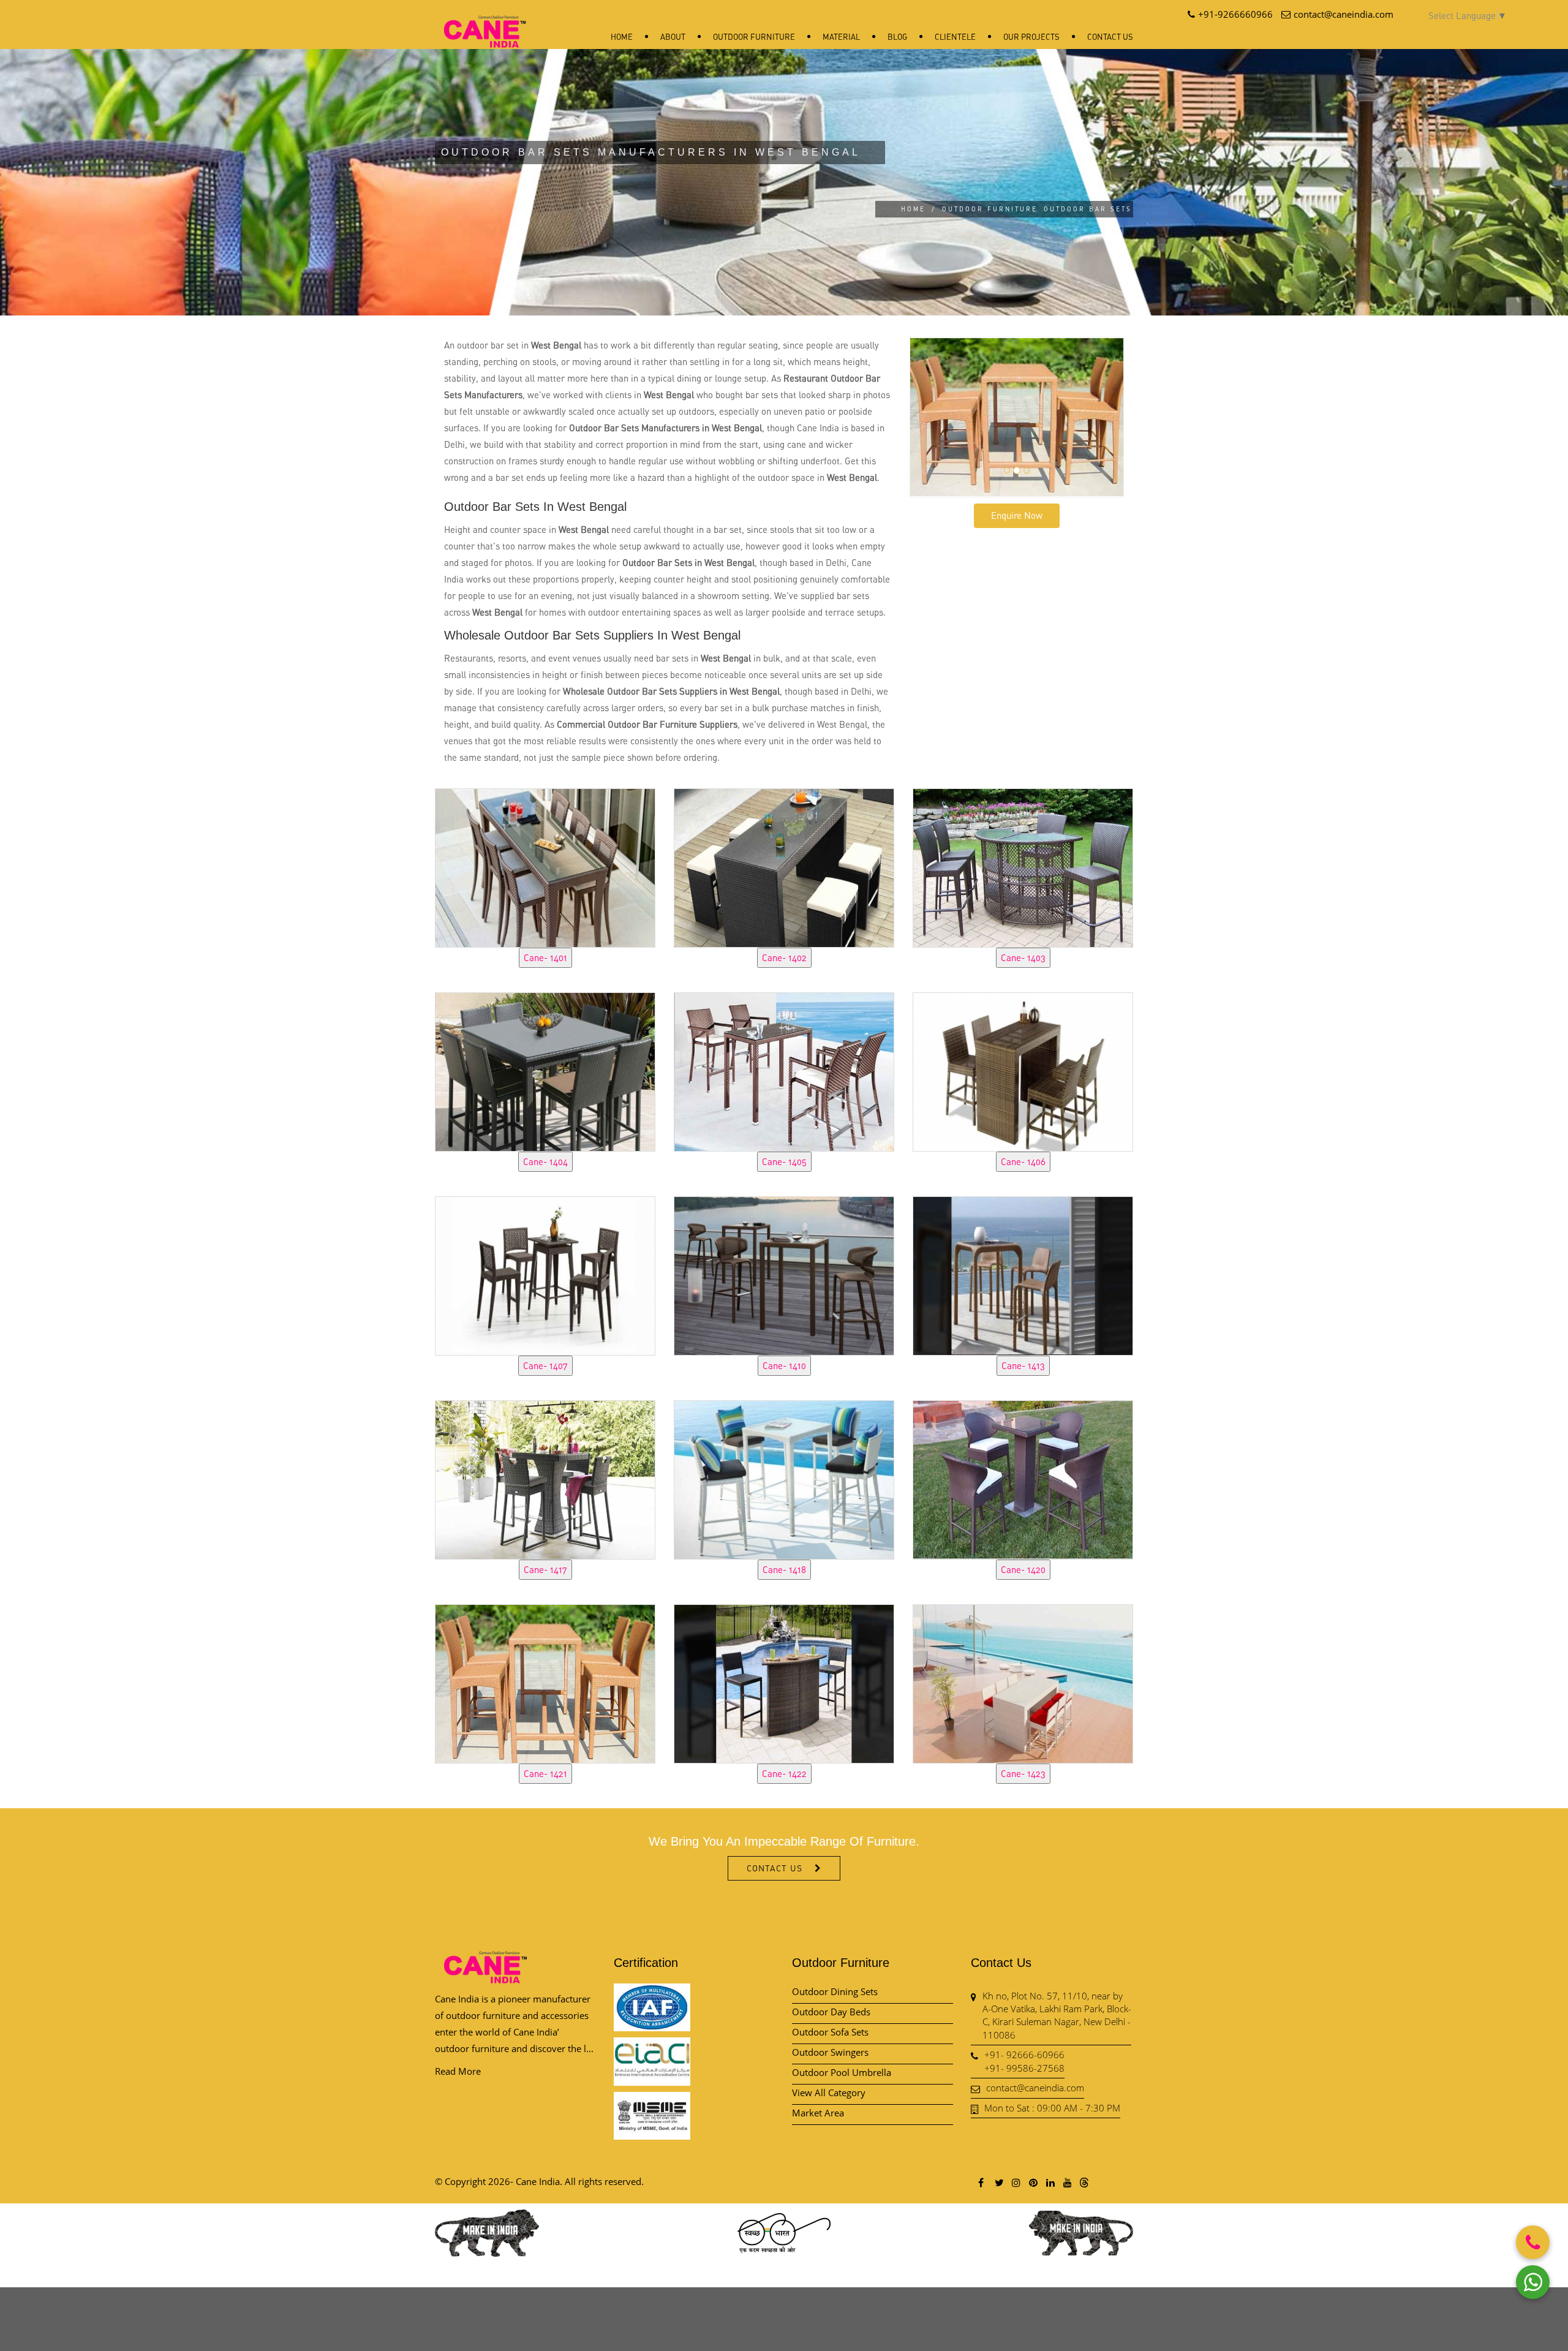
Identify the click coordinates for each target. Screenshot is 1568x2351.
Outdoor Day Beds (831, 2012)
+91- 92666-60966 (1024, 2055)
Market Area (818, 2113)
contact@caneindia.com (1035, 2088)
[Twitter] (998, 2182)
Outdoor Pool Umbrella (842, 2072)
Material (841, 37)
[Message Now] (1533, 2282)
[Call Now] (1533, 2242)
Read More (458, 2071)
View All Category (829, 2093)
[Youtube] (1067, 2182)
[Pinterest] (1033, 2182)
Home (622, 37)
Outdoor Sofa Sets (830, 2032)
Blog (897, 37)
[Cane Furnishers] (485, 22)
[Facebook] (981, 2182)
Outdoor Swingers (830, 2052)
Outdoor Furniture (754, 37)
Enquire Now (1017, 515)
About (673, 37)
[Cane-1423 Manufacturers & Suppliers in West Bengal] (1023, 1682)
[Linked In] (1050, 2182)
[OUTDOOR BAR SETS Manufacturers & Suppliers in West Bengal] (545, 866)
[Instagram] (1016, 2182)
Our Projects (1031, 37)
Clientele (955, 37)
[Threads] (1084, 2182)
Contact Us (1110, 37)
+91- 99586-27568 (1024, 2068)
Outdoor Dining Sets (835, 1991)
